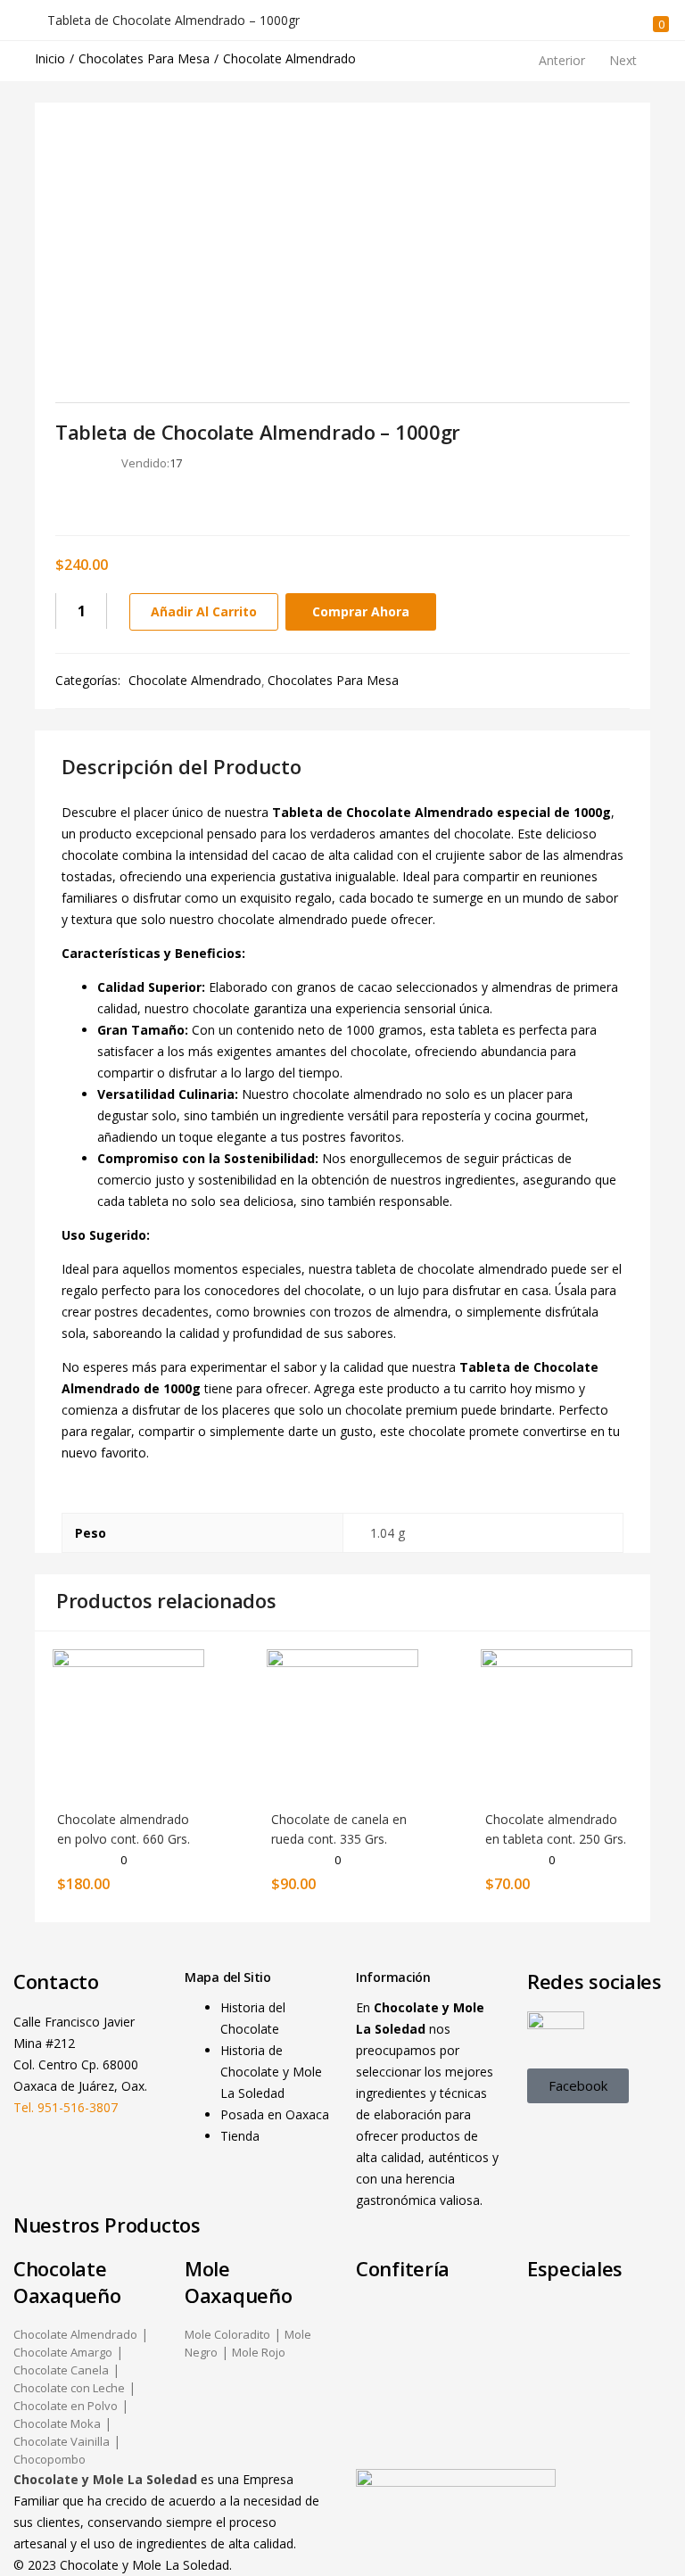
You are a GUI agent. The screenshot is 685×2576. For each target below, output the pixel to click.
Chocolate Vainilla (62, 2441)
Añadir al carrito (204, 611)
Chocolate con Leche (69, 2388)
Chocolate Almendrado (289, 58)
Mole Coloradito (227, 2334)
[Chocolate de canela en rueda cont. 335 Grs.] (342, 1724)
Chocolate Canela (61, 2370)
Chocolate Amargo (63, 2352)
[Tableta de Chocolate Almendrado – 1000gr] (61, 501)
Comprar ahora (361, 611)
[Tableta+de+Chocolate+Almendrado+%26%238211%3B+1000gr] (87, 501)
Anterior (562, 60)
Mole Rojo (259, 2352)
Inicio (50, 58)
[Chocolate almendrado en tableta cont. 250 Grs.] (557, 1724)
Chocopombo (50, 2459)
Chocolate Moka (57, 2423)
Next (623, 60)
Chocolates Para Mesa (144, 58)
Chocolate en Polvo (66, 2406)
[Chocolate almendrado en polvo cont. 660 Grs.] (128, 1724)
